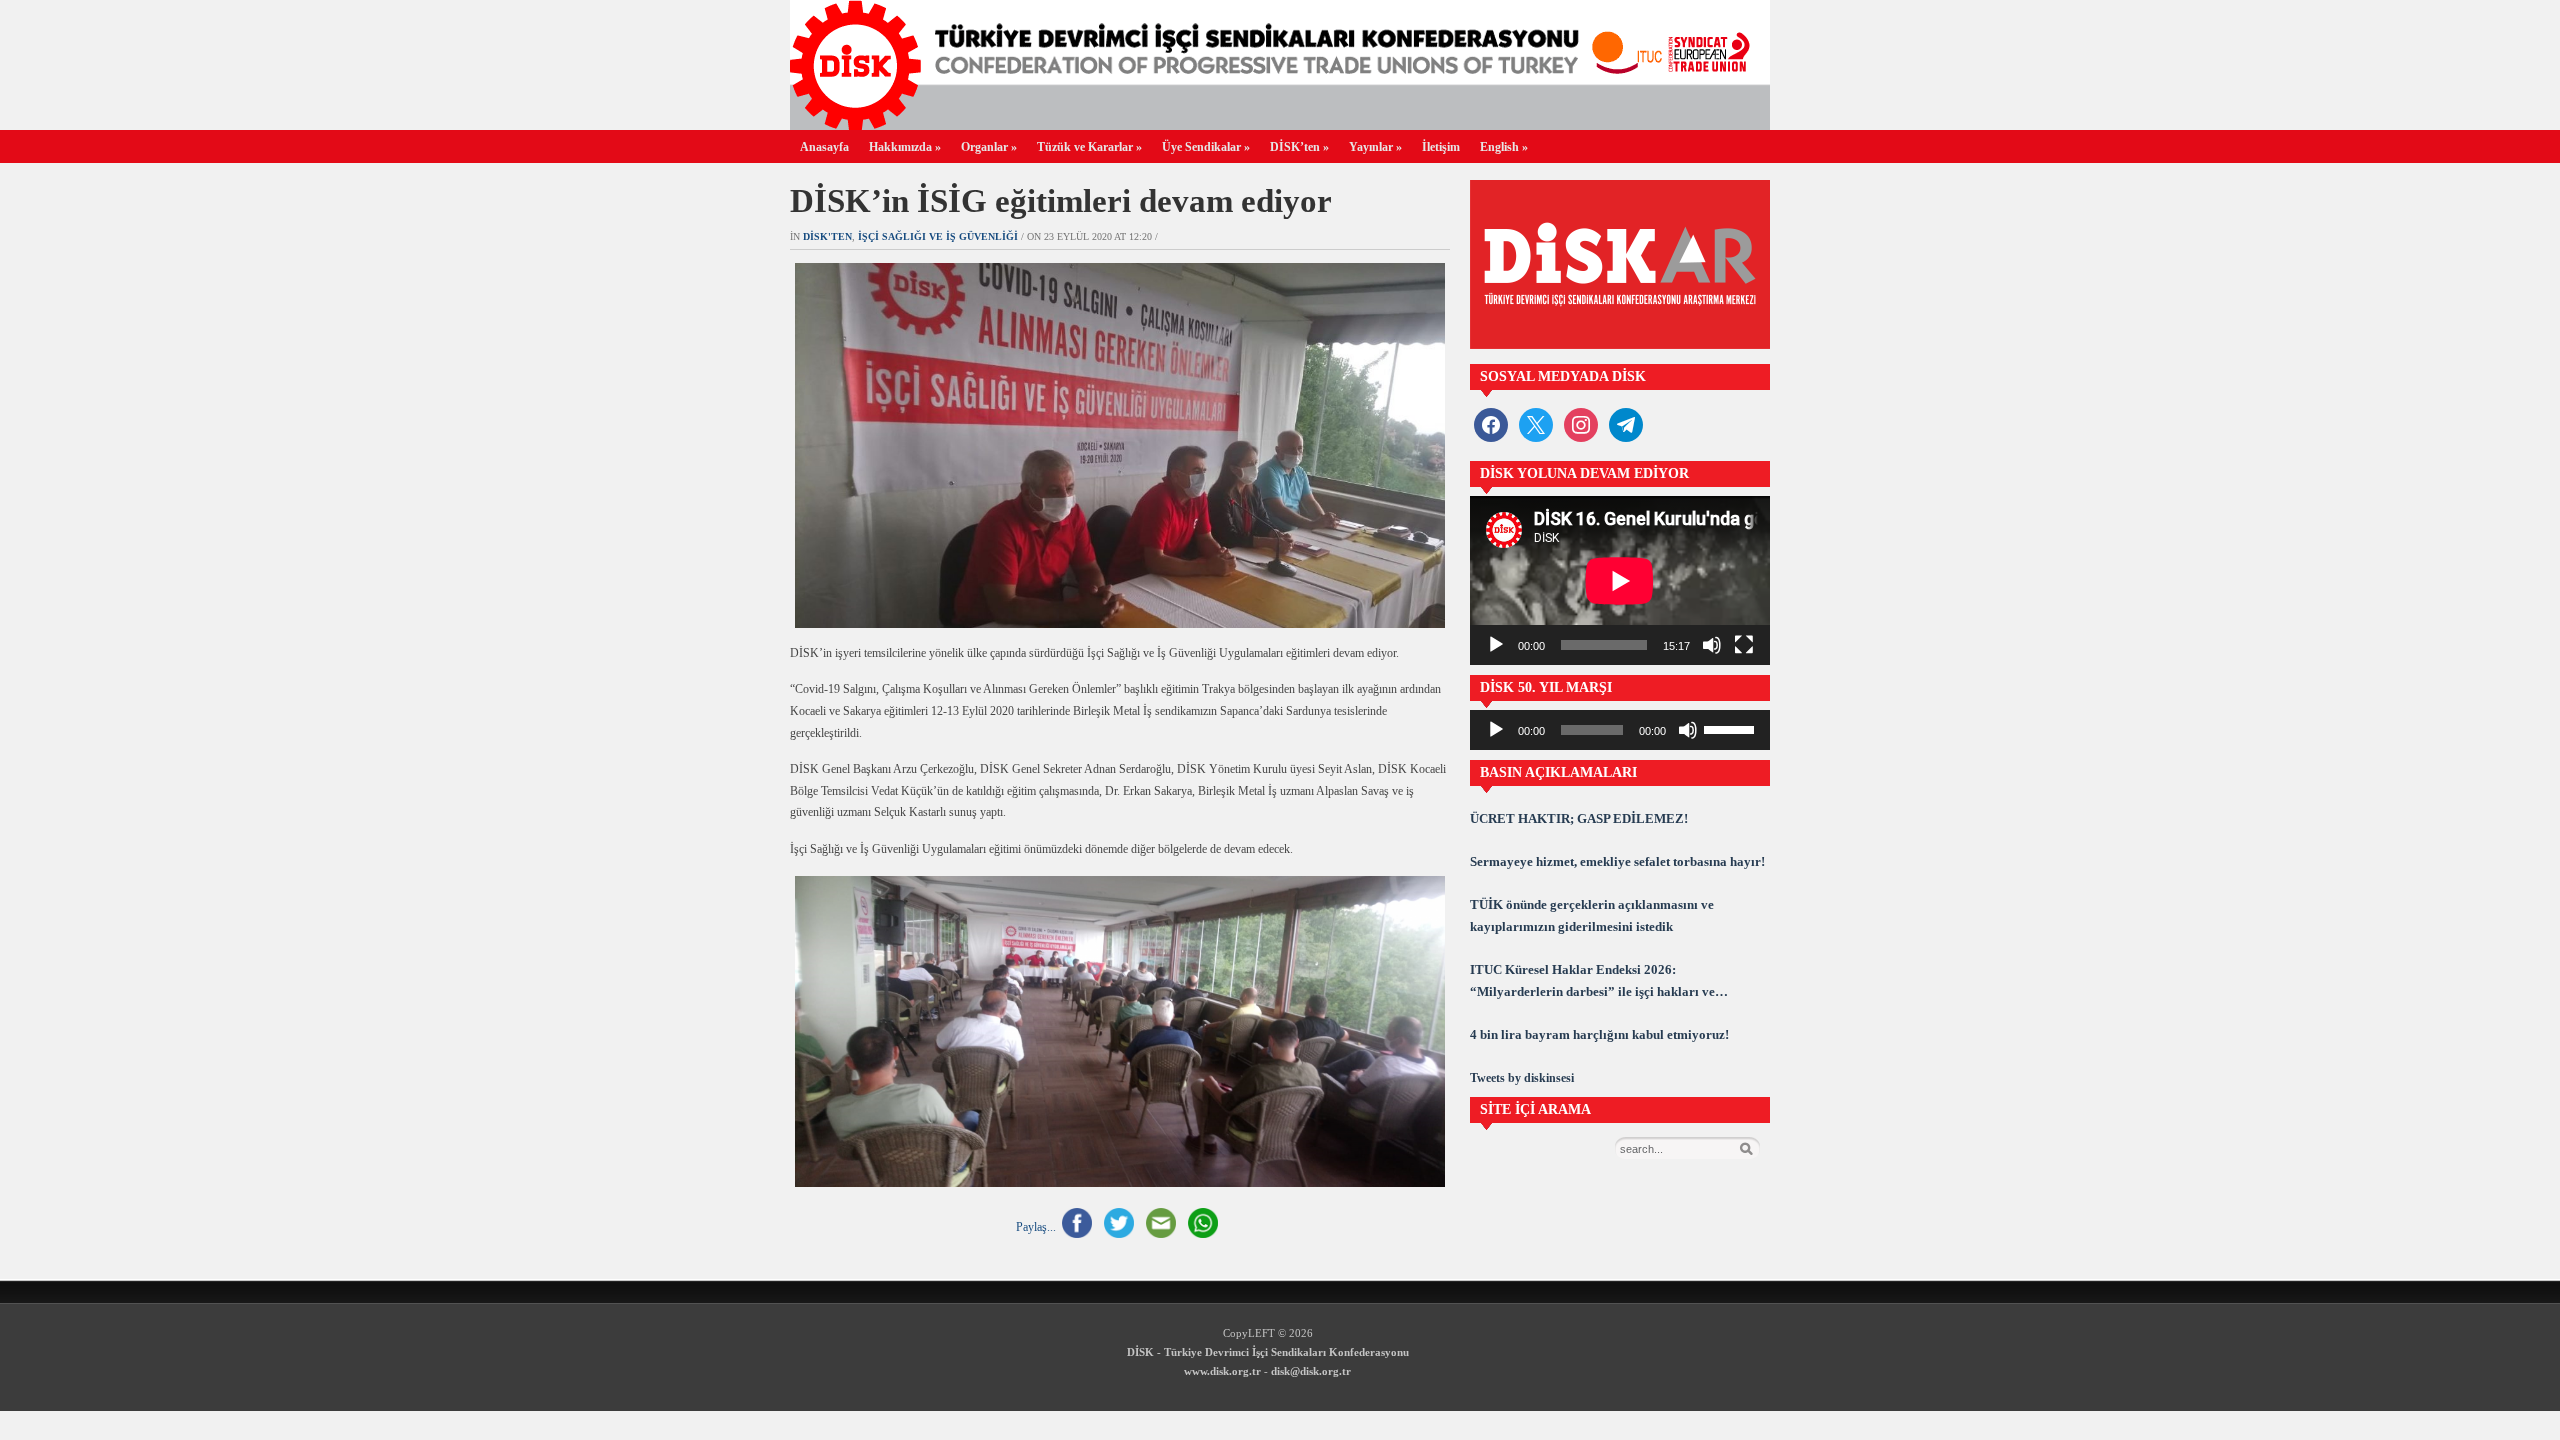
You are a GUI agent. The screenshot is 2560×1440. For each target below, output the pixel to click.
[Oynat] (1496, 645)
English (1504, 147)
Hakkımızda (905, 147)
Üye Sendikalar (1206, 147)
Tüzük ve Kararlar (1089, 147)
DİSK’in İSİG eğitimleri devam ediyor (1061, 201)
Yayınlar (1375, 147)
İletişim (1441, 147)
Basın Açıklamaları (1558, 772)
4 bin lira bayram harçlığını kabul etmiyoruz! (1599, 1034)
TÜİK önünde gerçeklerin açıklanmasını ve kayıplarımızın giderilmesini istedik (1592, 915)
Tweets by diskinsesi (1522, 1078)
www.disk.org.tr (1222, 1371)
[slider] (1732, 728)
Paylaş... (1036, 1227)
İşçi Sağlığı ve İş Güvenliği (938, 236)
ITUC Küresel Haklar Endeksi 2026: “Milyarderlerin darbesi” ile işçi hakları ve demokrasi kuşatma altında (1592, 982)
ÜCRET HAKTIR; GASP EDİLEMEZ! (1579, 818)
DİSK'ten (827, 236)
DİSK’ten (1299, 147)
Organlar (989, 147)
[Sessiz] (1712, 645)
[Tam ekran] (1744, 645)
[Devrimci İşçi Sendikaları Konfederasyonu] (1280, 124)
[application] (1620, 580)
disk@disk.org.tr (1311, 1371)
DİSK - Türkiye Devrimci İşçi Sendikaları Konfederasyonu (1268, 1352)
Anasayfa (824, 147)
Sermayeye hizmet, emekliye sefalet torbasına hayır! (1617, 861)
